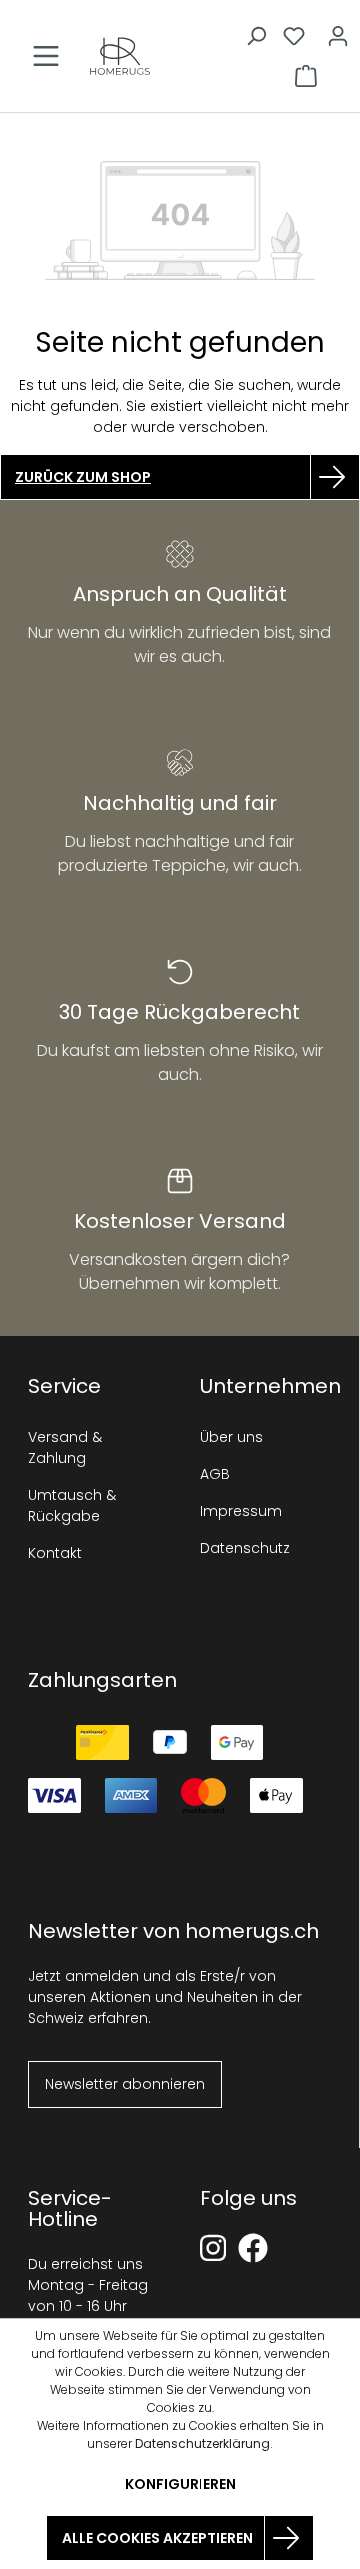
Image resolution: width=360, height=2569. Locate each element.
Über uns (231, 1437)
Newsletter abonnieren (125, 2084)
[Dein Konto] (338, 36)
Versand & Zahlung (65, 1447)
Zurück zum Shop (83, 477)
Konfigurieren (180, 2484)
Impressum (241, 1511)
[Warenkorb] (306, 76)
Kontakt (55, 1553)
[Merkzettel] (294, 36)
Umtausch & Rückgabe (72, 1505)
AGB (215, 1474)
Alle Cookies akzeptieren (157, 2538)
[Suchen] (256, 36)
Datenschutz (245, 1548)
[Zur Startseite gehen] (120, 56)
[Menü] (46, 56)
